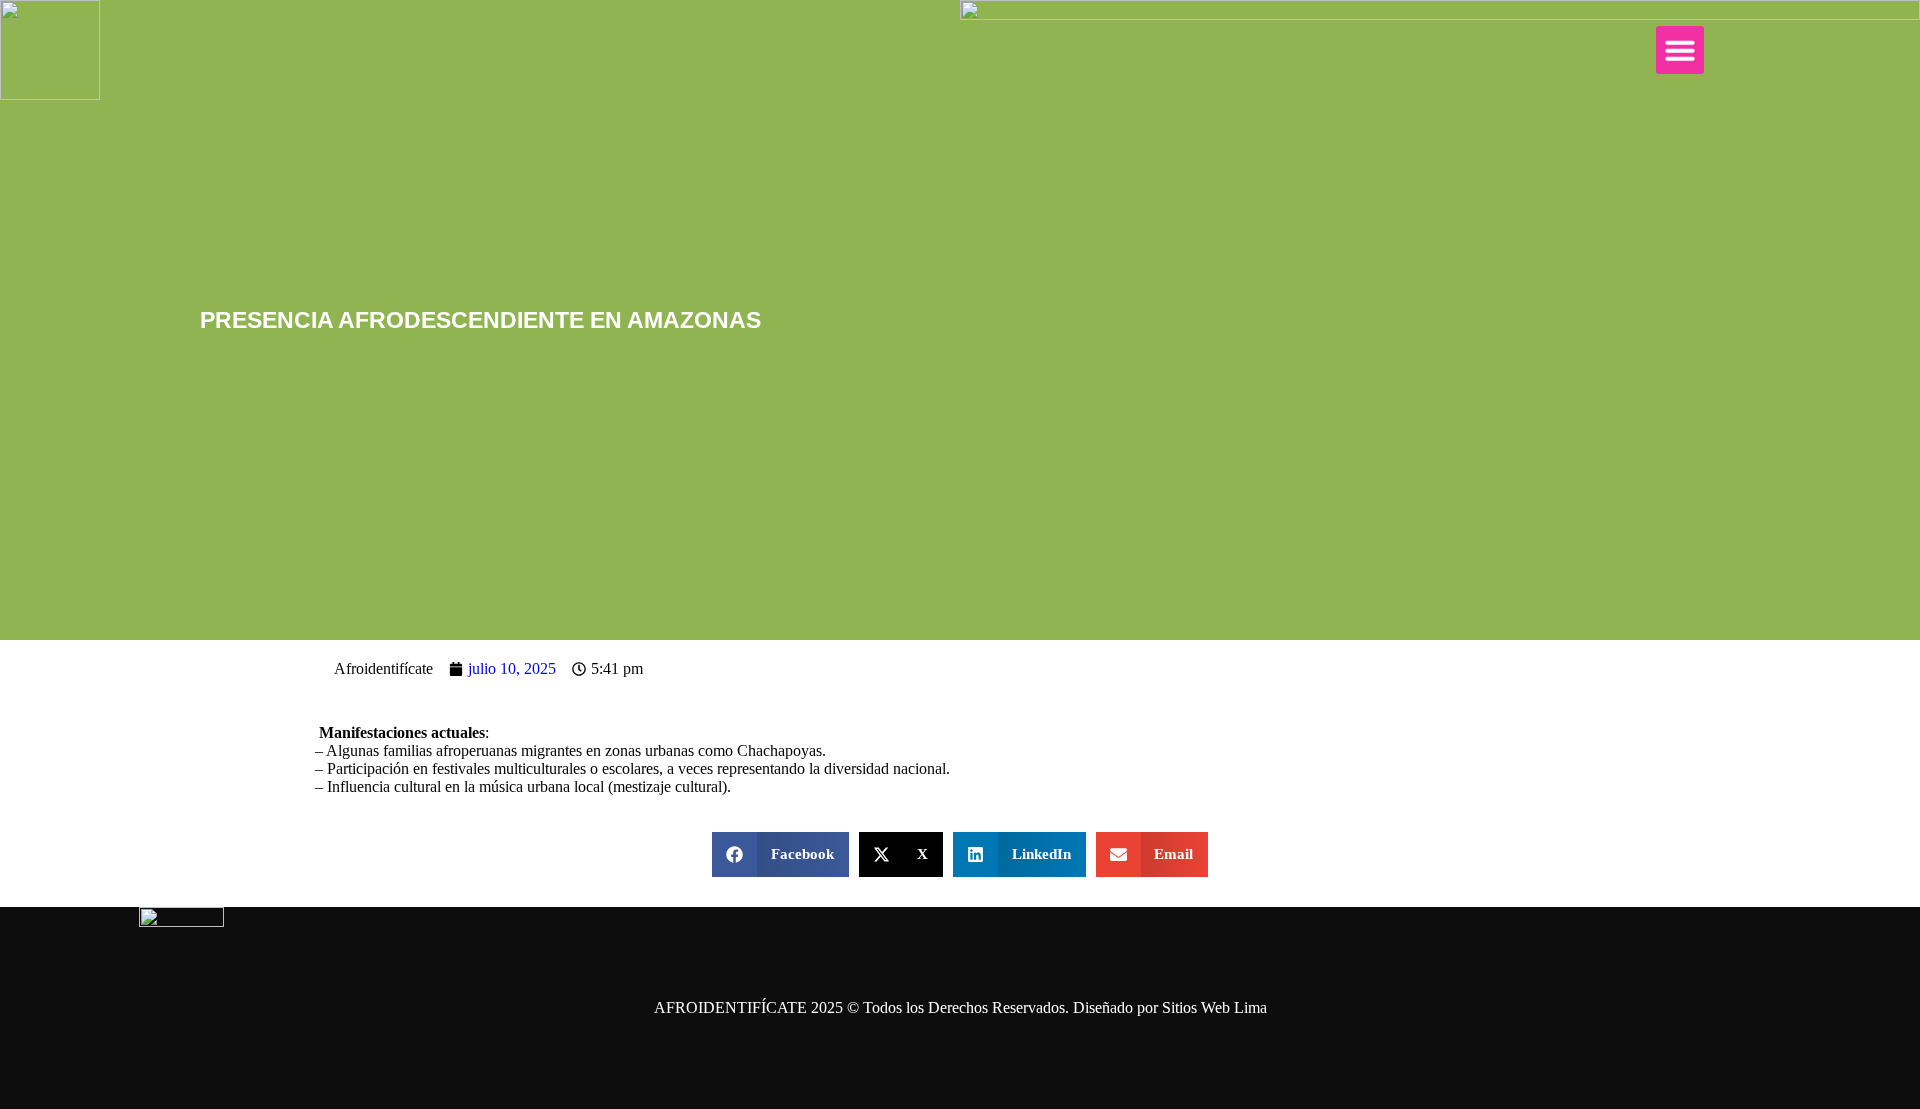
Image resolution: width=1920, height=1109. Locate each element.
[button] (1680, 50)
